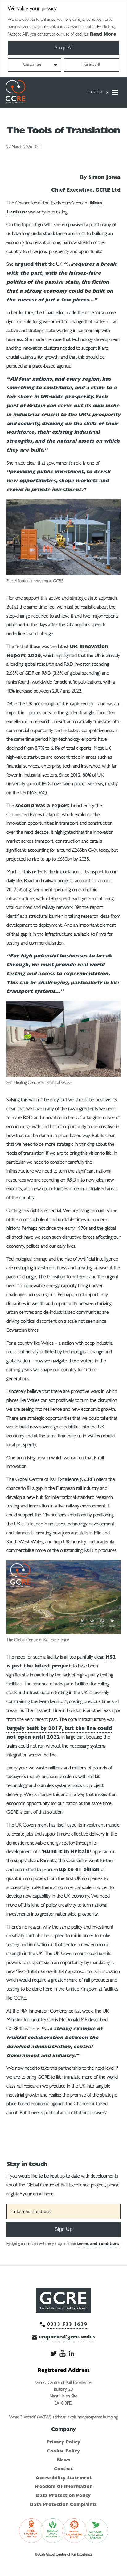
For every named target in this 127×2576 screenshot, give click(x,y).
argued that (31, 265)
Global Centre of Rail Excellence (15, 92)
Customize (32, 65)
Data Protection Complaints (63, 2505)
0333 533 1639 (67, 2325)
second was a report (43, 806)
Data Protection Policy (63, 2496)
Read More (103, 35)
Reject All (92, 65)
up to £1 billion (79, 1870)
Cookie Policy (63, 2452)
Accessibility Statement (63, 2478)
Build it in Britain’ (67, 1852)
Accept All (63, 48)
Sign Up (63, 2229)
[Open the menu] (115, 92)
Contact (63, 2469)
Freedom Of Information (63, 2487)
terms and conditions (98, 2244)
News (63, 2460)
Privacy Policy (63, 2443)
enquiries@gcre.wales (67, 2338)
